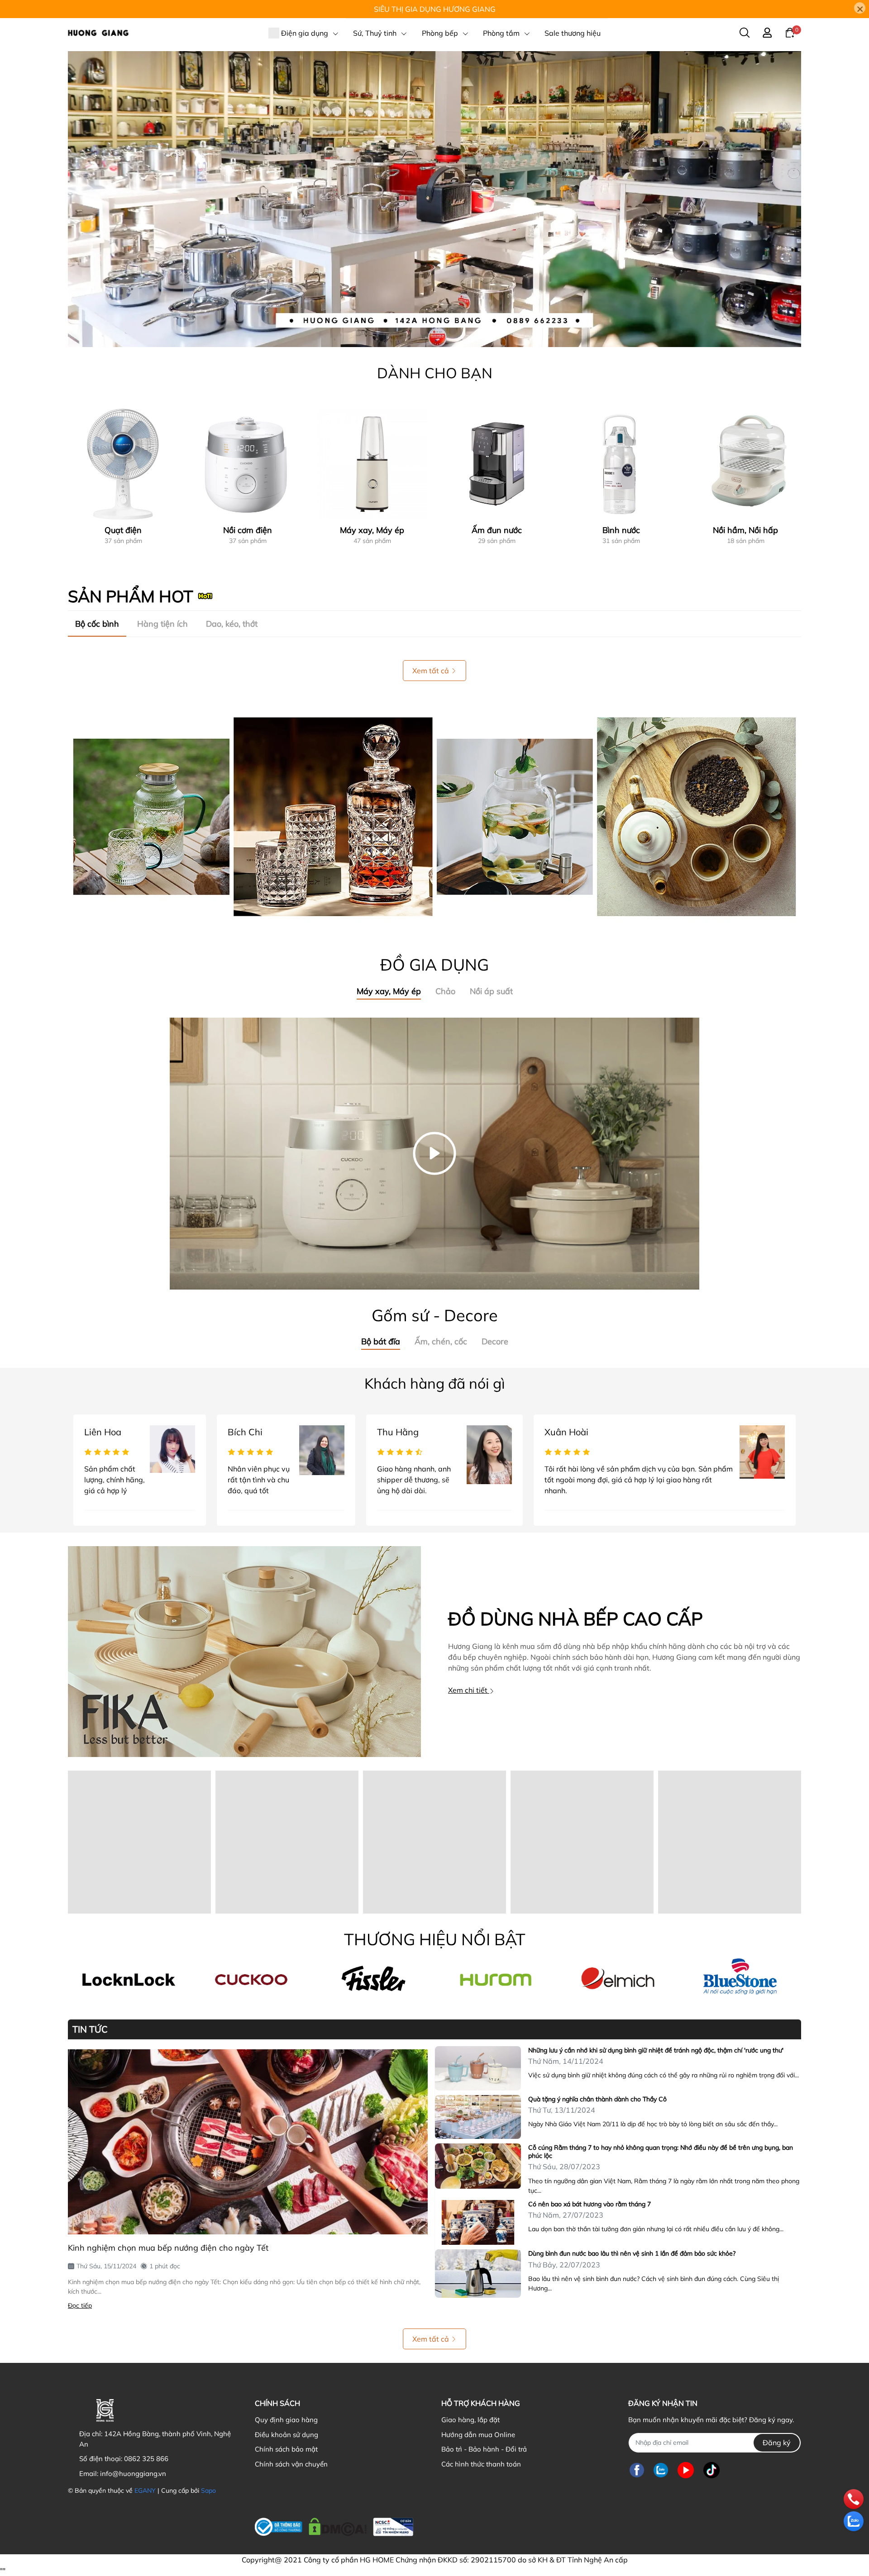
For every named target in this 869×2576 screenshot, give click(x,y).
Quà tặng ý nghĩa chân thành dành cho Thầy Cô (597, 2099)
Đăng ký (777, 2443)
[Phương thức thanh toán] (504, 2524)
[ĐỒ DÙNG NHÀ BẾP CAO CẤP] (244, 1652)
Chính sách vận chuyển (291, 2464)
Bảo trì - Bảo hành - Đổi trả (484, 2449)
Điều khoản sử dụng (286, 2435)
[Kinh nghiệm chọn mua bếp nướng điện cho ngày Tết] (248, 2142)
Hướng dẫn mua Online (478, 2435)
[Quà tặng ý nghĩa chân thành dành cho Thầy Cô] (478, 2117)
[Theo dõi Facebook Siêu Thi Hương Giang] (637, 2470)
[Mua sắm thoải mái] (496, 1979)
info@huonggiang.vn (133, 2474)
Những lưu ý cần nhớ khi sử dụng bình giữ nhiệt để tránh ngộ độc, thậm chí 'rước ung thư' (656, 2050)
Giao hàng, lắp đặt (470, 2420)
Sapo (208, 2490)
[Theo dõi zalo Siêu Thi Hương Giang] (661, 2470)
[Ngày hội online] (129, 1979)
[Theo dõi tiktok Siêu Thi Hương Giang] (711, 2470)
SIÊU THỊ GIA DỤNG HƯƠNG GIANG (435, 9)
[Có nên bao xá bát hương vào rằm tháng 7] (478, 2223)
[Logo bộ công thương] (334, 2525)
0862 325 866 (146, 2459)
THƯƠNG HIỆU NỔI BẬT (435, 1939)
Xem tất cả (431, 671)
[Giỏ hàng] (790, 32)
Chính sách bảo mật (286, 2449)
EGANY (145, 2490)
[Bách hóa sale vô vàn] (373, 1979)
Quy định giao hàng (286, 2420)
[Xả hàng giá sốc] (251, 1979)
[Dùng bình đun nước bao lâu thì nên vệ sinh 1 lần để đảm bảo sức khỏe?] (478, 2274)
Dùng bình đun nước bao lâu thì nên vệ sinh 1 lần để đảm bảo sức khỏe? (632, 2253)
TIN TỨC (90, 2029)
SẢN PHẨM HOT (131, 596)
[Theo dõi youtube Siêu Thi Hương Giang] (686, 2470)
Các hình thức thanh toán (481, 2464)
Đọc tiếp (80, 2305)
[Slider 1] (434, 198)
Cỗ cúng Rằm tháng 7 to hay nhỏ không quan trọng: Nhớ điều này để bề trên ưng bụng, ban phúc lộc (661, 2152)
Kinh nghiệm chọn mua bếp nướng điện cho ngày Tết (168, 2248)
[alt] (618, 1979)
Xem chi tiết (469, 1690)
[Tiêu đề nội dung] (434, 817)
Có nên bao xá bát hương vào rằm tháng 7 (590, 2204)
